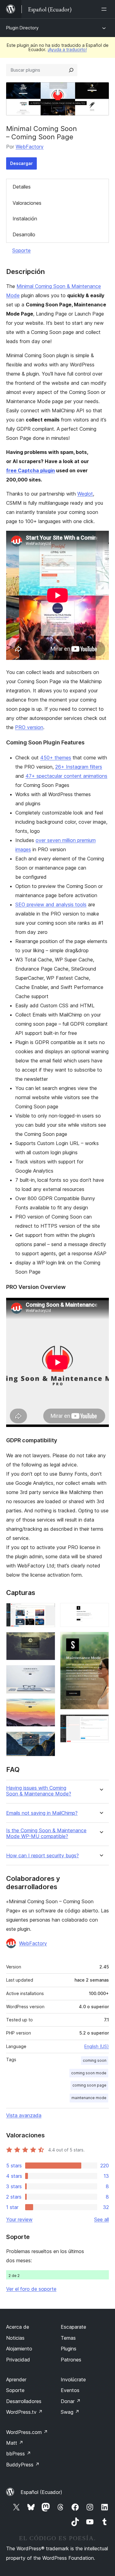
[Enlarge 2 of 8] (47, 1640)
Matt (15, 2443)
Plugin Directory (22, 28)
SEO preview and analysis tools (51, 904)
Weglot (85, 494)
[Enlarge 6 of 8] (101, 1611)
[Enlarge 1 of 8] (47, 1611)
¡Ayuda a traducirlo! (67, 49)
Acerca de (18, 2327)
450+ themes (56, 758)
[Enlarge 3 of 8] (47, 1673)
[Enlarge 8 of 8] (101, 1723)
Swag (70, 2412)
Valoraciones (27, 203)
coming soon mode (89, 2073)
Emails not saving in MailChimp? (42, 1813)
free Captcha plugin (31, 470)
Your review (19, 2219)
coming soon (95, 2060)
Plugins (69, 2349)
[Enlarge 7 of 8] (101, 1640)
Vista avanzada (24, 2115)
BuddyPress (23, 2465)
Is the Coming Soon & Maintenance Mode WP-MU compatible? (46, 1833)
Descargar (21, 163)
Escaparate (73, 2327)
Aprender (16, 2379)
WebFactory (30, 147)
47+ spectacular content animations (66, 776)
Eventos (70, 2390)
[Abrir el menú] (105, 9)
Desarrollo (24, 234)
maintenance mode (89, 2098)
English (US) (97, 2046)
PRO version (29, 727)
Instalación (25, 219)
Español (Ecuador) (41, 2492)
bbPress (19, 2454)
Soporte (21, 250)
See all (102, 2219)
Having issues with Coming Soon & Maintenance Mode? (39, 1791)
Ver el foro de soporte (31, 2289)
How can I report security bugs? (42, 1856)
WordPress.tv (24, 2412)
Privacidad (18, 2360)
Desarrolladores (24, 2401)
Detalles (22, 187)
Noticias (15, 2338)
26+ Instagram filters (79, 767)
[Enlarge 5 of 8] (47, 1740)
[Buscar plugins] (71, 70)
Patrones (71, 2360)
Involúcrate (73, 2379)
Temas (68, 2338)
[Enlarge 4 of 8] (47, 1707)
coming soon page (89, 2085)
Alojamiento (19, 2349)
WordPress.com (27, 2432)
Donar (71, 2401)
